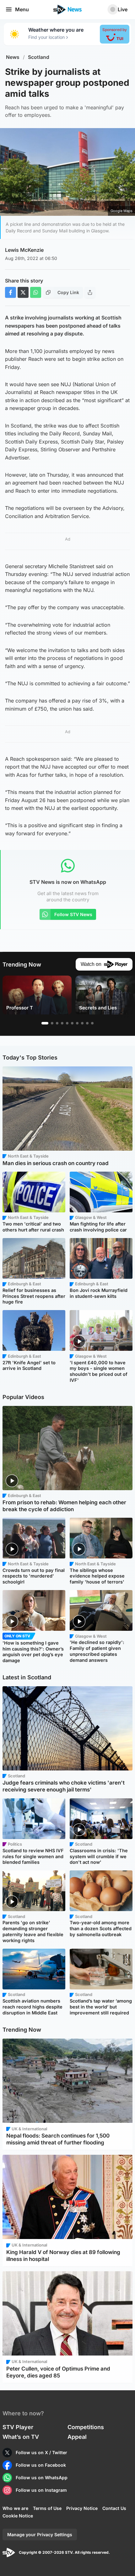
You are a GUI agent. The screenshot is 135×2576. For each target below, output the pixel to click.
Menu (22, 9)
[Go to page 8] (82, 1023)
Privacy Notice (82, 2508)
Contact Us (114, 2508)
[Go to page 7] (77, 1023)
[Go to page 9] (87, 1023)
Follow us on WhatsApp (42, 2478)
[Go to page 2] (52, 1023)
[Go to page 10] (92, 1023)
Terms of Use (47, 2508)
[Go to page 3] (57, 1023)
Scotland (39, 57)
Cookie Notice (18, 2516)
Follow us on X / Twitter (41, 2452)
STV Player (18, 2427)
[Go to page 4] (62, 1023)
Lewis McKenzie (24, 250)
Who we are (15, 2508)
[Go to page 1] (45, 1023)
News (13, 57)
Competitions (86, 2427)
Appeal (77, 2437)
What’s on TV (21, 2437)
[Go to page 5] (67, 1023)
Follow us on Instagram (41, 2490)
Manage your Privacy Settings (40, 2535)
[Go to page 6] (72, 1023)
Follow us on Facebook (41, 2465)
